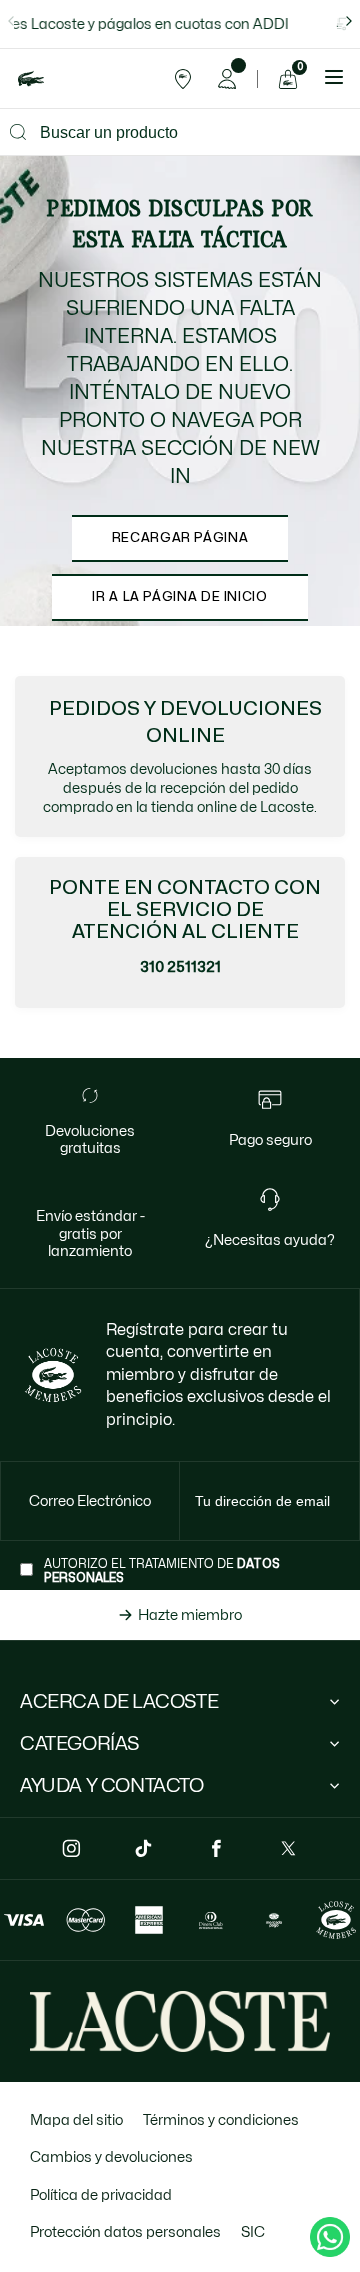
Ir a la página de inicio (179, 597)
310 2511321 (180, 967)
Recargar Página (180, 538)
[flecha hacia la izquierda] (11, 21)
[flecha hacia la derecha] (349, 21)
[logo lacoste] (31, 78)
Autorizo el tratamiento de (162, 1571)
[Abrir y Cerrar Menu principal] (334, 79)
